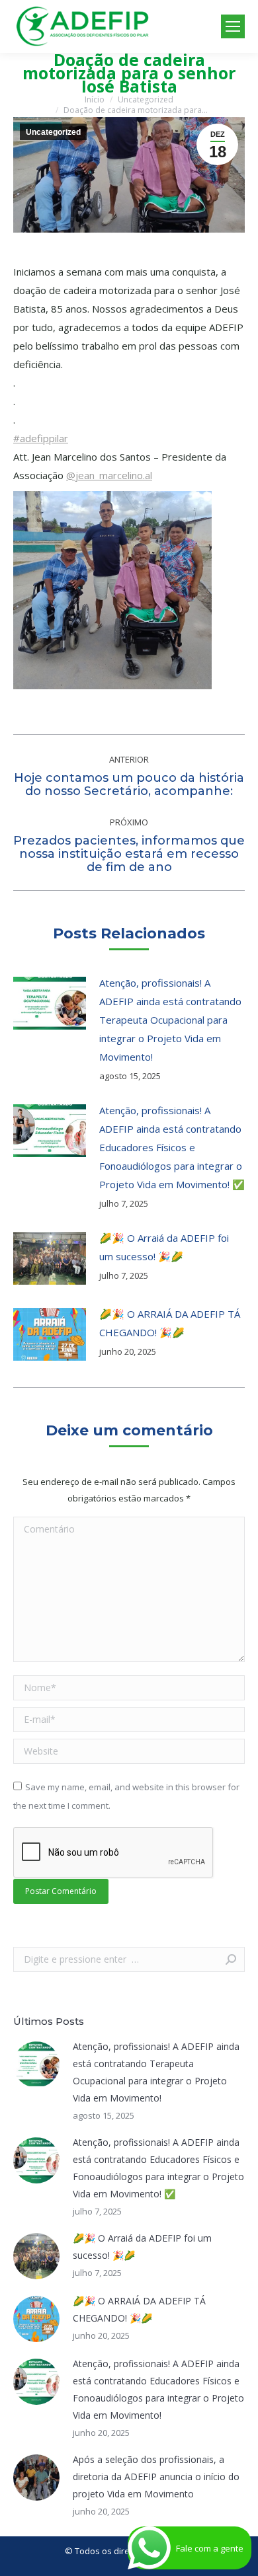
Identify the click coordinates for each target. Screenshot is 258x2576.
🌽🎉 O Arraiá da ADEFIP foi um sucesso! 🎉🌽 (164, 1247)
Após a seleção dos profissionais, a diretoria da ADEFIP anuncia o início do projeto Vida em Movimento (156, 2477)
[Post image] (50, 1003)
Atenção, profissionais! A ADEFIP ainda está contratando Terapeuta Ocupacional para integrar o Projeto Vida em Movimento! (170, 1020)
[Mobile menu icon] (233, 26)
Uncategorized (146, 99)
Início (95, 99)
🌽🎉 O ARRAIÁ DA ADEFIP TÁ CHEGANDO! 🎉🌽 (170, 1323)
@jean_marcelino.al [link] (109, 475)
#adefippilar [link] (41, 438)
